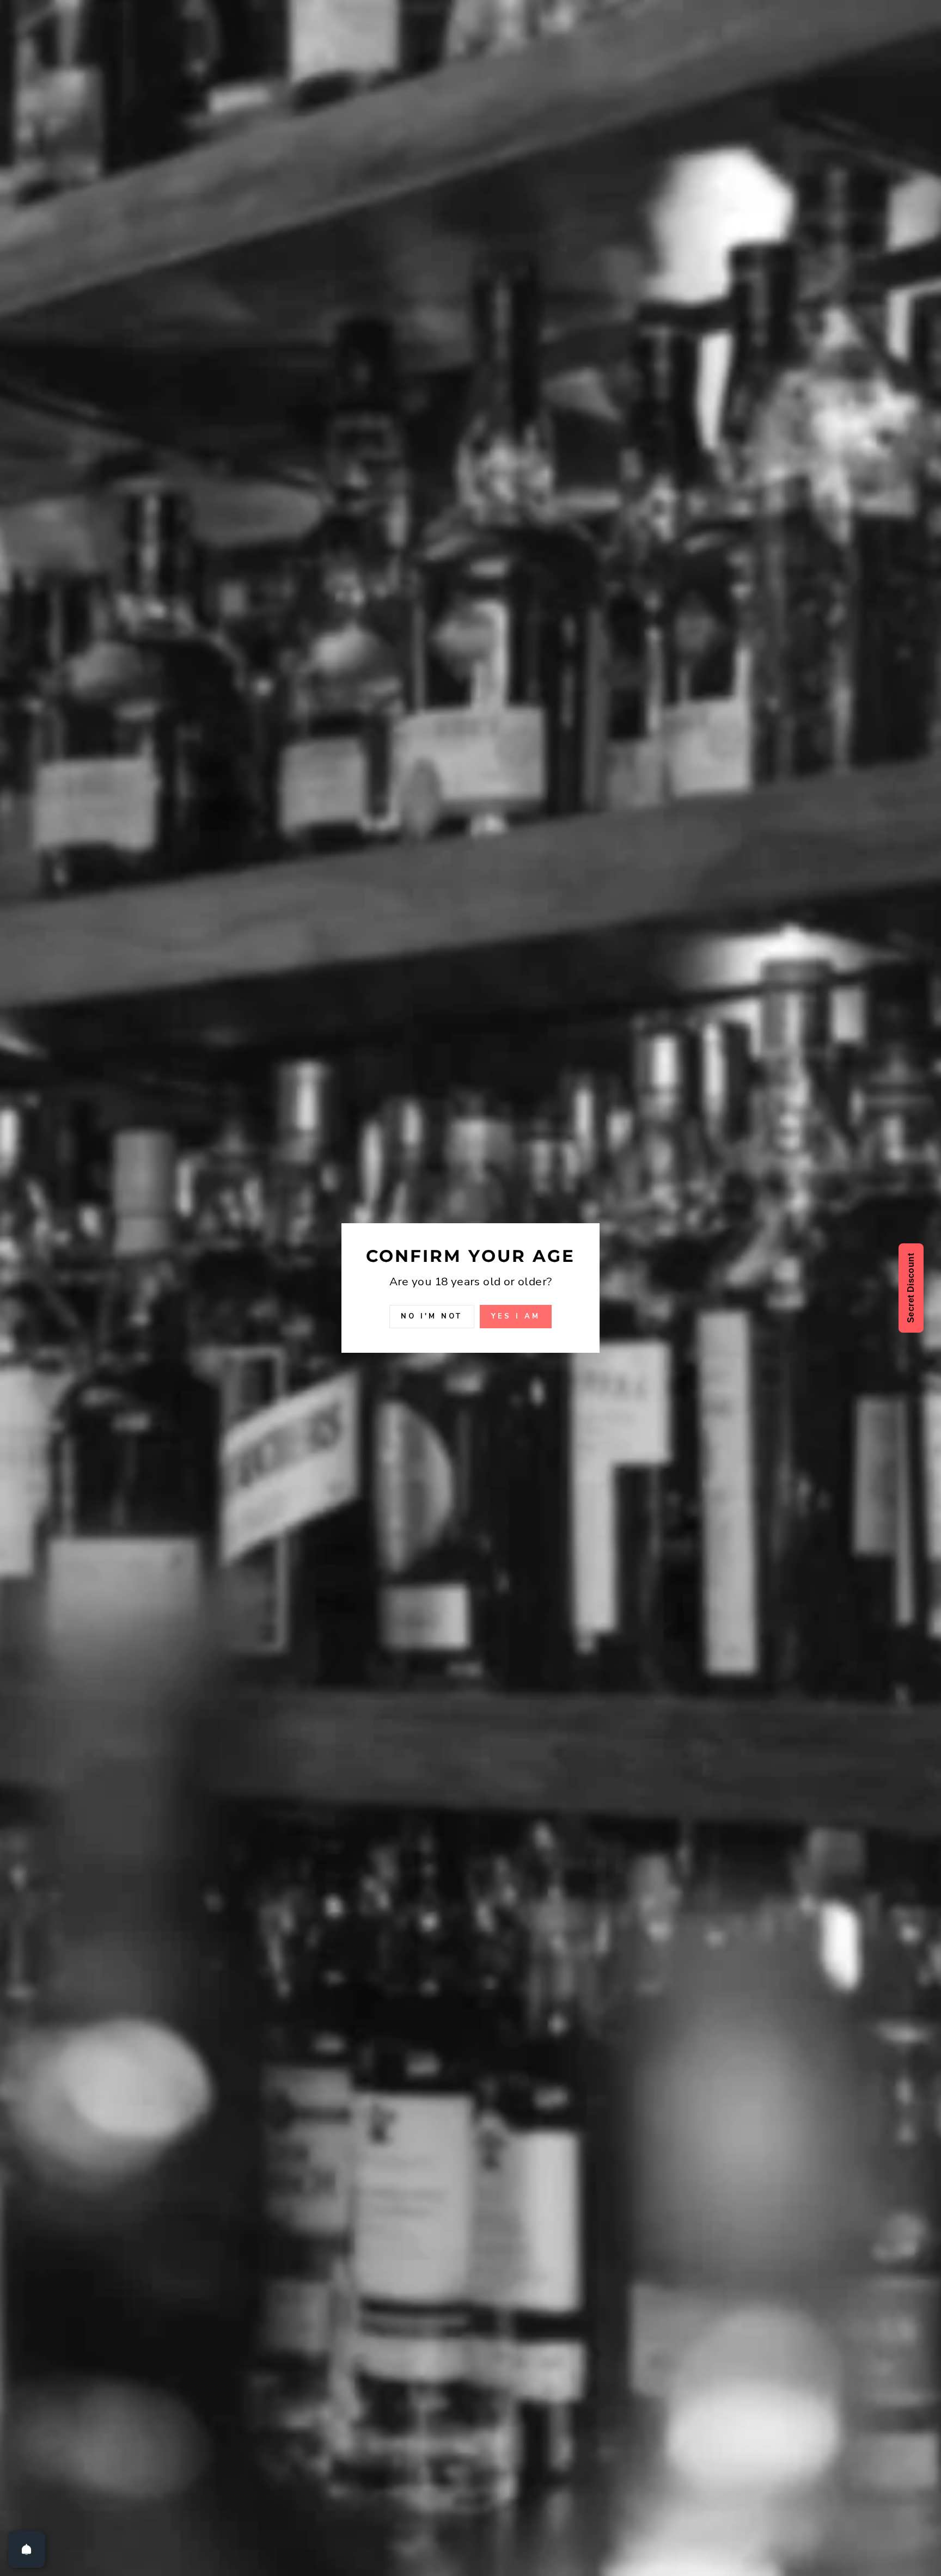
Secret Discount (911, 1288)
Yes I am (515, 1317)
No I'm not (432, 1317)
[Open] (27, 2549)
